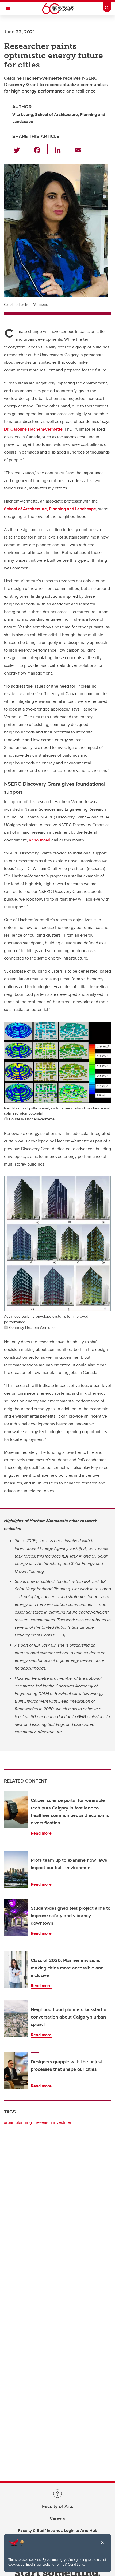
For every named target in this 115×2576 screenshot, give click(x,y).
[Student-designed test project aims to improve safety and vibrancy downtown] (16, 1917)
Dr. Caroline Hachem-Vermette (33, 429)
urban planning (18, 2122)
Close (102, 2546)
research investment (55, 2122)
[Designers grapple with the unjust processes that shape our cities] (16, 2071)
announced (40, 840)
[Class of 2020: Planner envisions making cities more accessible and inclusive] (16, 1969)
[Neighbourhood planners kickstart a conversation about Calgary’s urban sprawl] (16, 2019)
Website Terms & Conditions (63, 2564)
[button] (20, 149)
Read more (41, 1833)
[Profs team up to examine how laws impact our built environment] (16, 1869)
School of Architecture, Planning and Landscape (50, 509)
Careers (57, 2518)
